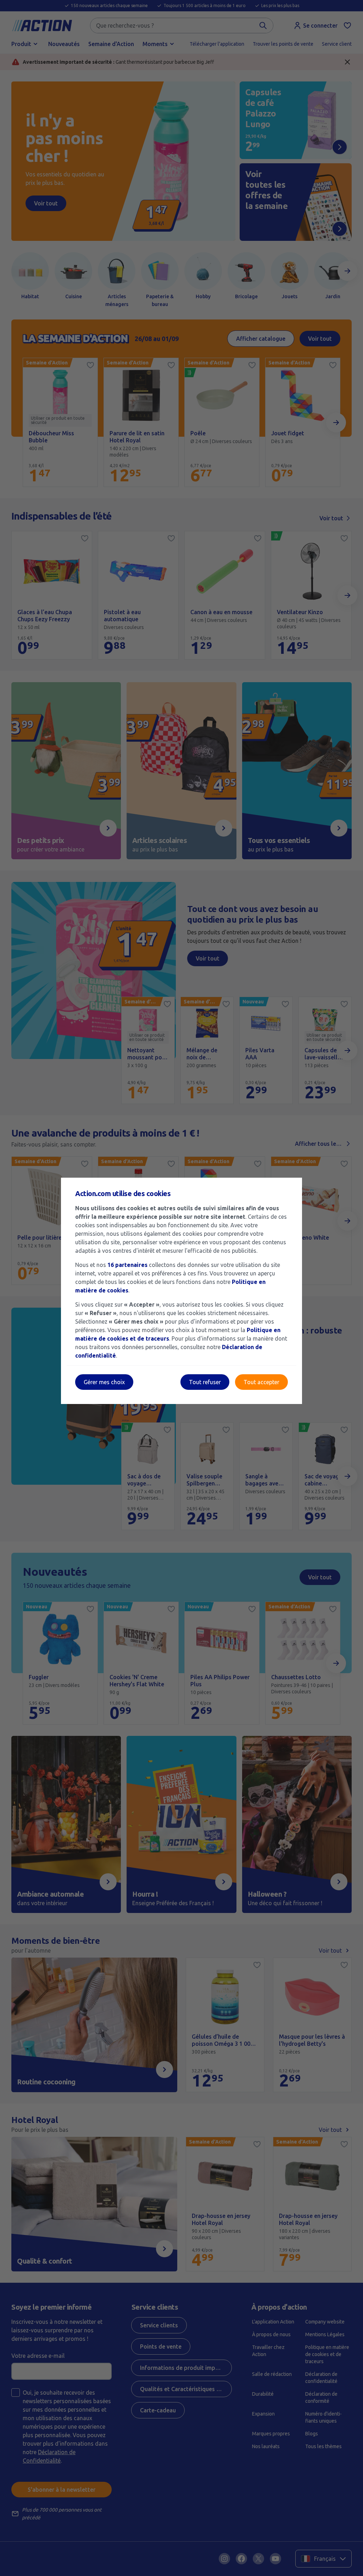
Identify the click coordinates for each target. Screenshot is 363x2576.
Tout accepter (261, 1382)
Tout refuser (205, 1382)
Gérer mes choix (104, 1382)
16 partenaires (127, 1265)
